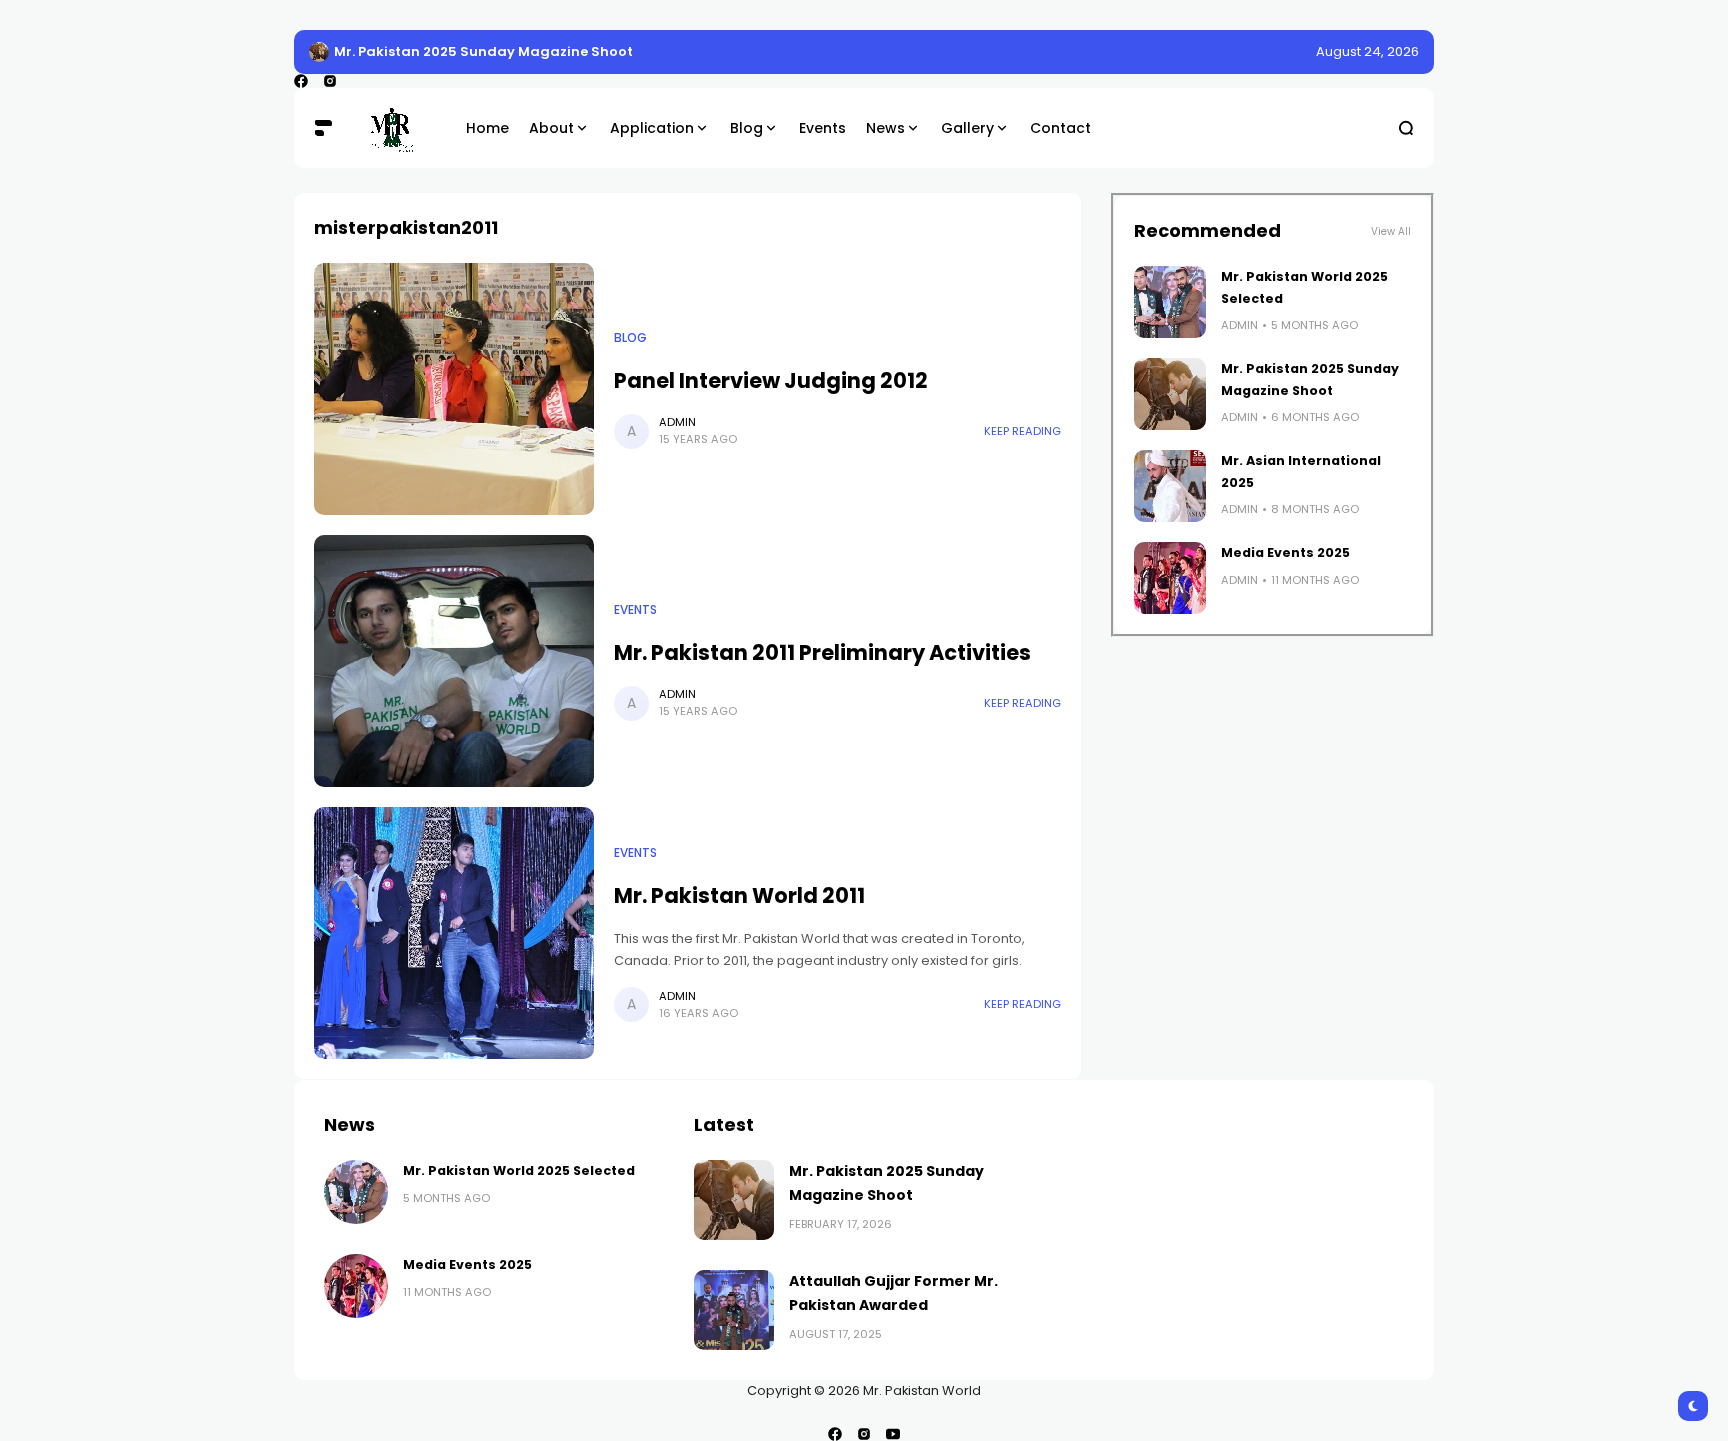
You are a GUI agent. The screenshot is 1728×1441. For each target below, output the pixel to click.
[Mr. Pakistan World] (399, 128)
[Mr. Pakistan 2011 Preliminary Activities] (454, 661)
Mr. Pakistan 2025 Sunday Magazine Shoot (483, 51)
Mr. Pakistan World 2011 (739, 895)
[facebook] (301, 81)
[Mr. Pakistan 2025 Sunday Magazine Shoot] (319, 52)
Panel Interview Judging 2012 (771, 380)
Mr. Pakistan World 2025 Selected (519, 1170)
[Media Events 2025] (1170, 578)
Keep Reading (1022, 431)
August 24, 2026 (1367, 51)
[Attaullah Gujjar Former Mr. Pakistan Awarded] (734, 1310)
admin (677, 422)
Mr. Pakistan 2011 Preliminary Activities (822, 652)
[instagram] (330, 81)
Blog (630, 338)
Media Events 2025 (1285, 552)
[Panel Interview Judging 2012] (454, 389)
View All (1391, 231)
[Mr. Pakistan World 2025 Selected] (1170, 302)
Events (635, 610)
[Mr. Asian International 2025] (1170, 486)
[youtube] (893, 1434)
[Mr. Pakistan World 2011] (454, 933)
